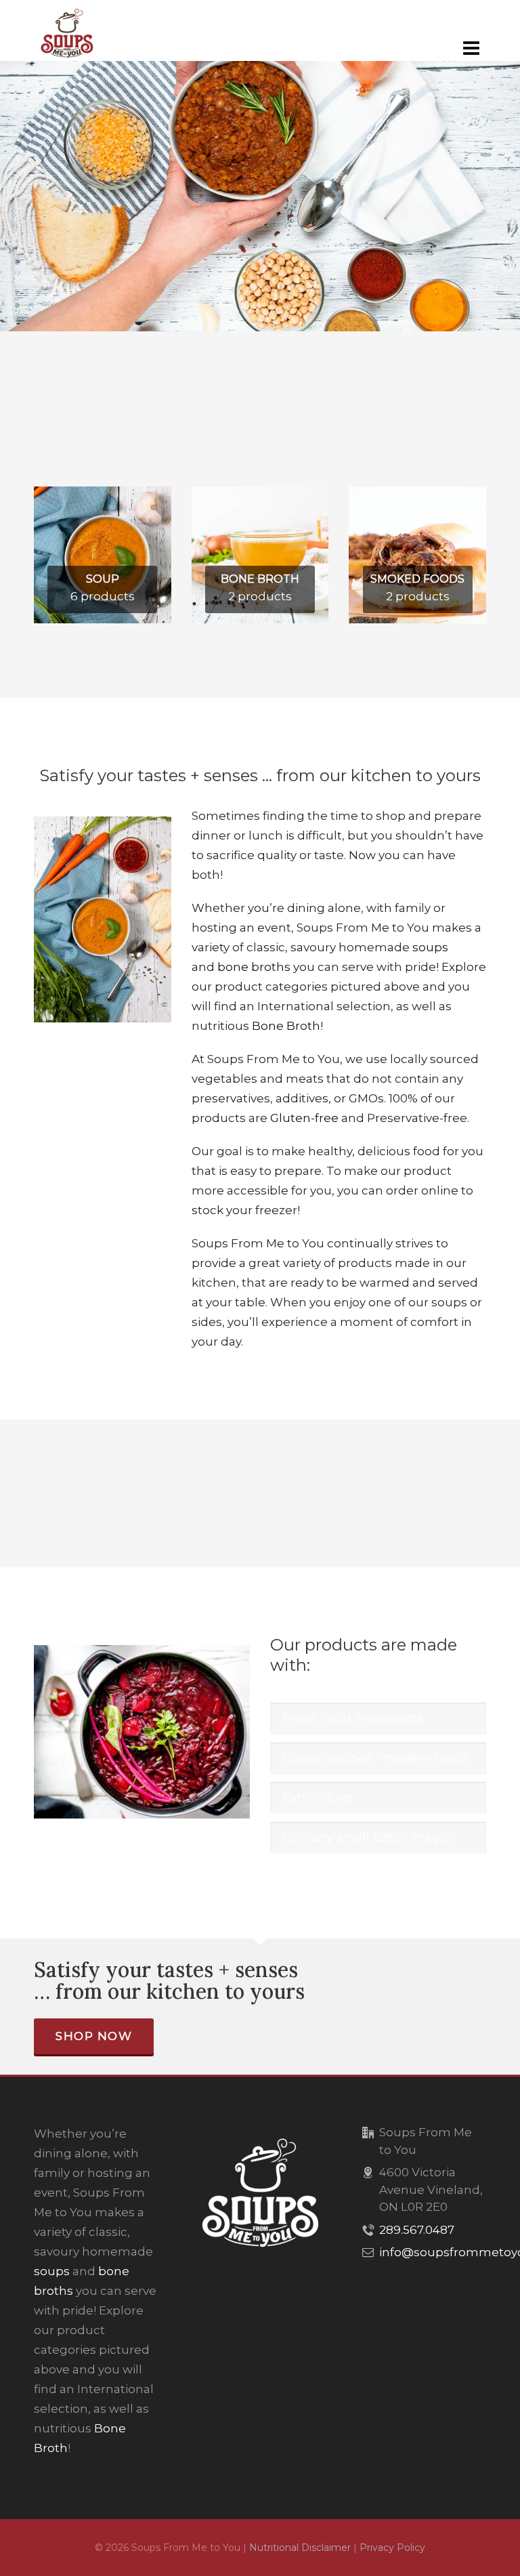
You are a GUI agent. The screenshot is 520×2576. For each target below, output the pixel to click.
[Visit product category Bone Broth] (260, 496)
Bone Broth (286, 1026)
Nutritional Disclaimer (300, 2548)
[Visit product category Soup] (103, 496)
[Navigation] (471, 48)
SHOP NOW (94, 2036)
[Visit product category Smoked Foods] (417, 496)
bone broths (254, 967)
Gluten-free (304, 1118)
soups (430, 947)
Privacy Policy (392, 2548)
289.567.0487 (417, 2230)
